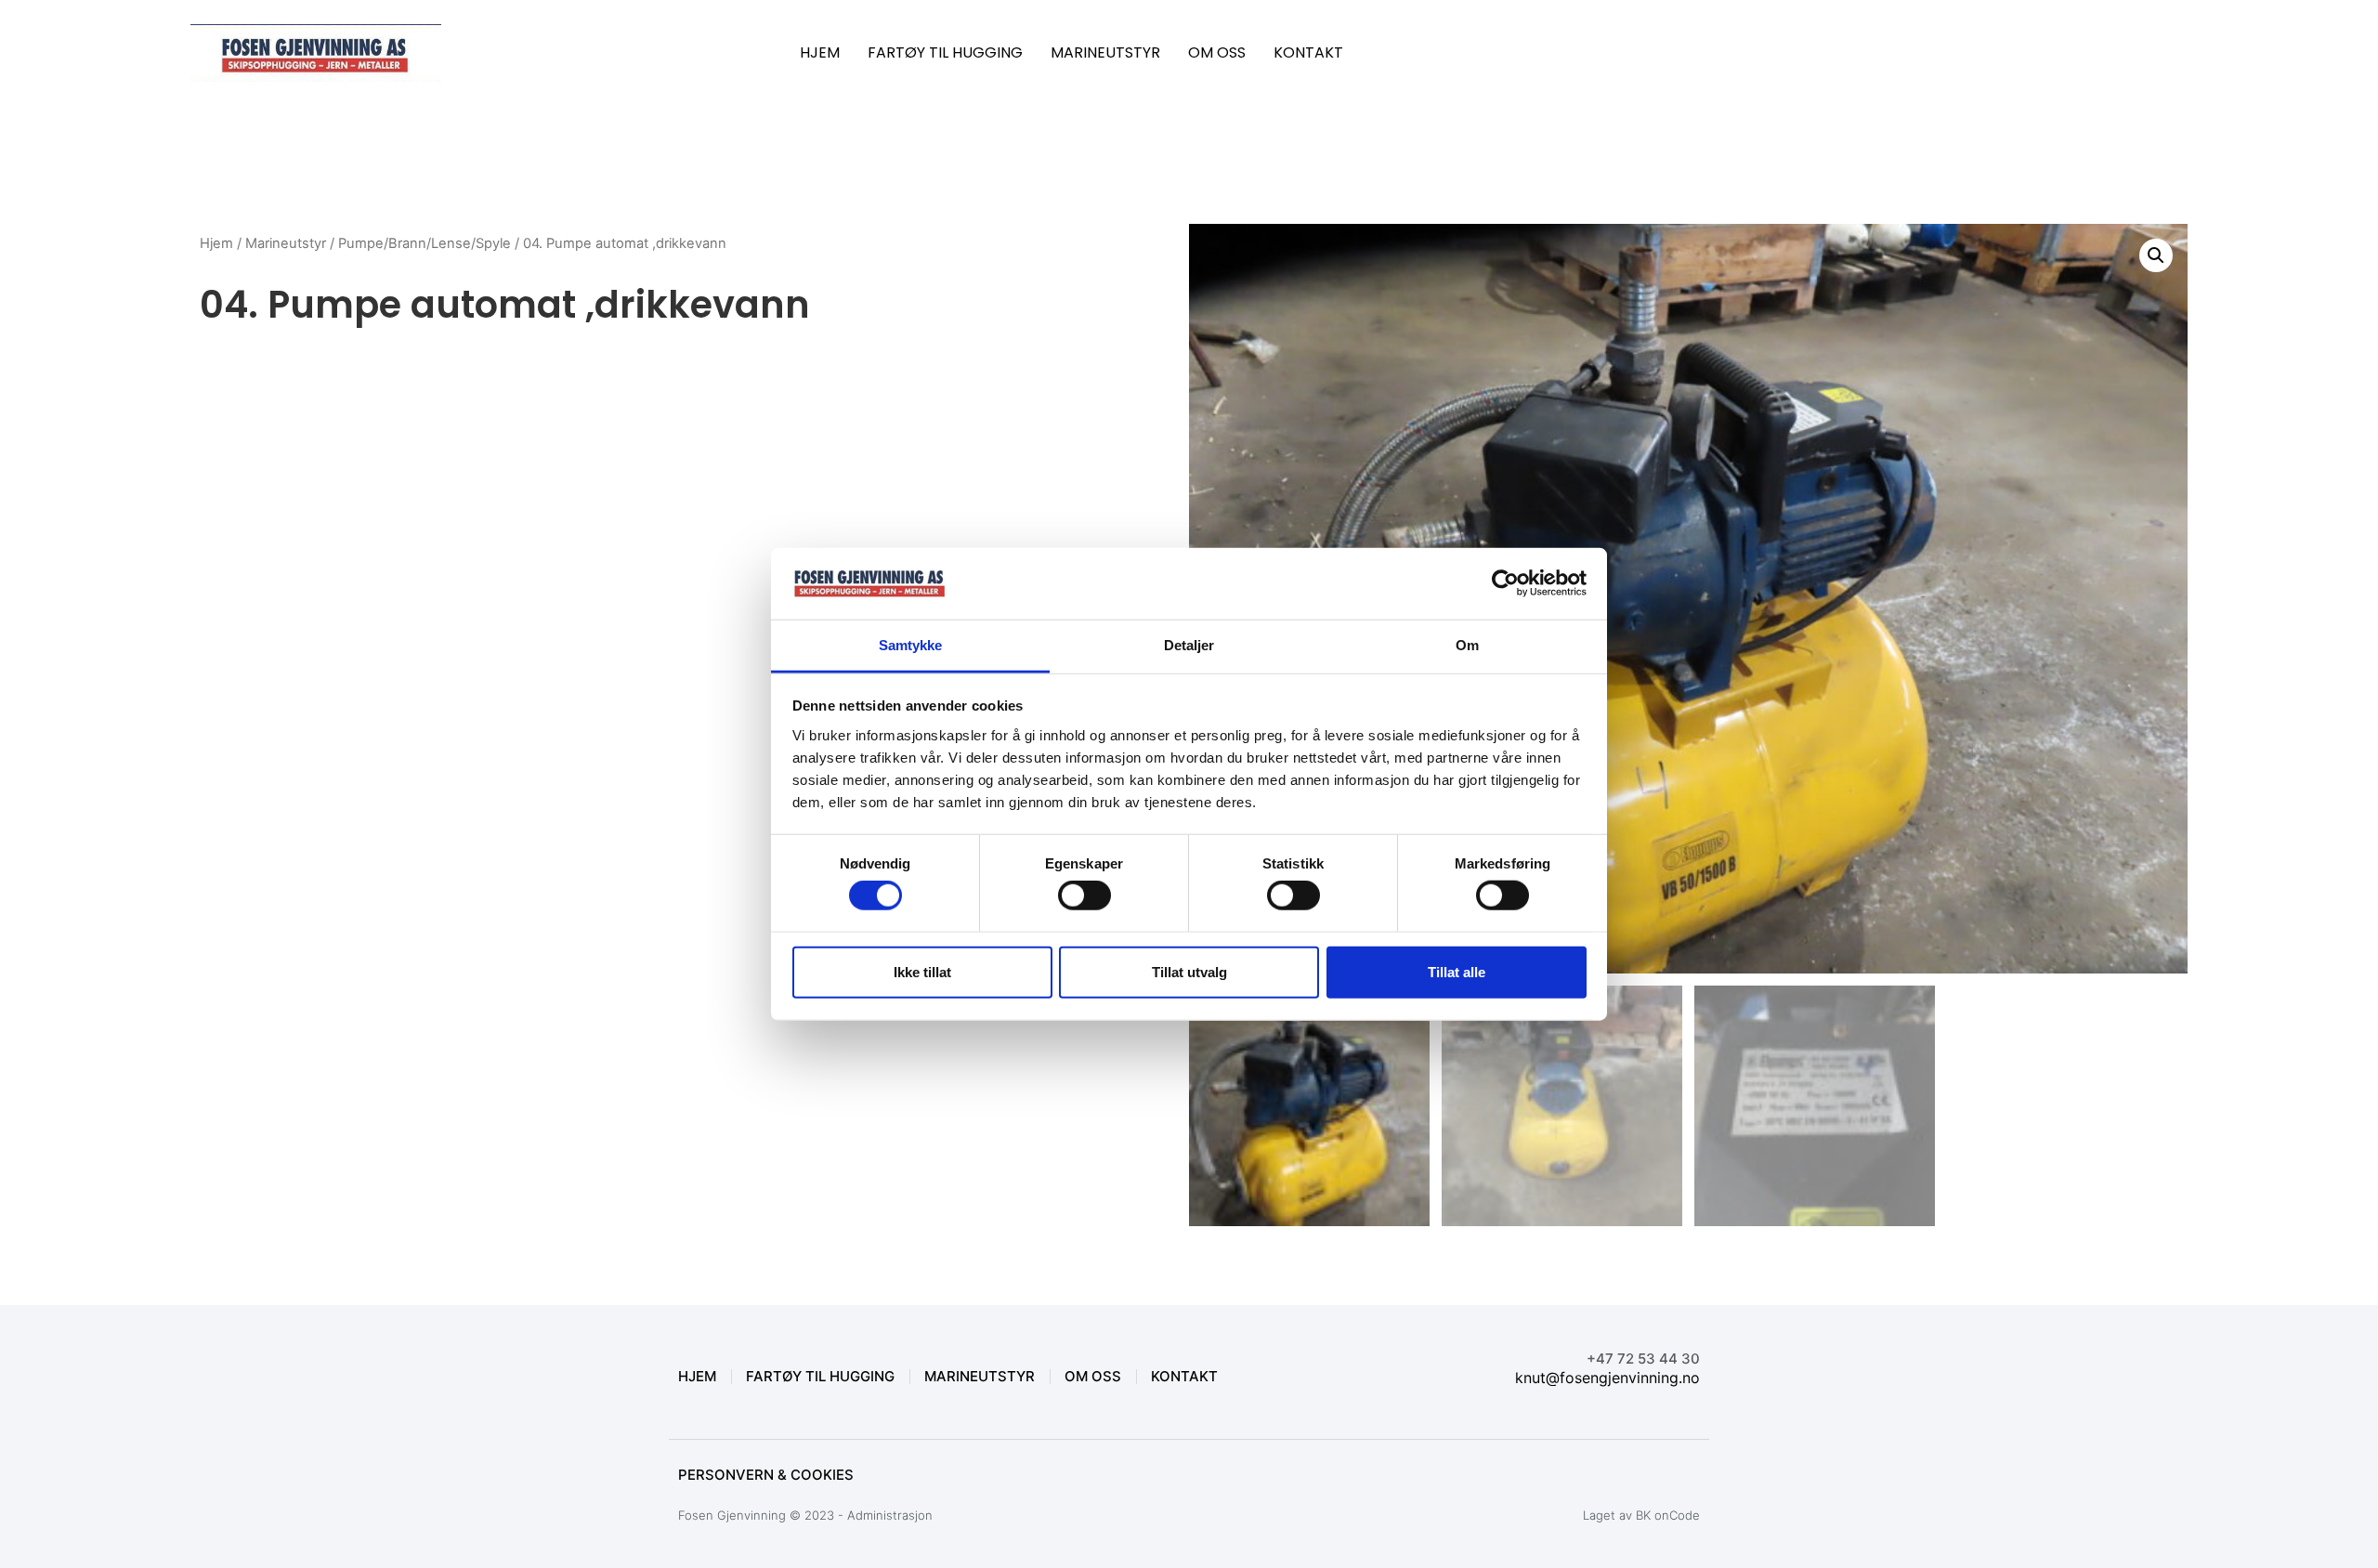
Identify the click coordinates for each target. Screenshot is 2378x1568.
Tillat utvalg (1189, 971)
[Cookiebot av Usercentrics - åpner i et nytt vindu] (1505, 583)
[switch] (1084, 895)
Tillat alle (1457, 971)
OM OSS (1217, 52)
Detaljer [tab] (1189, 645)
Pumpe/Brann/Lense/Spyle (425, 243)
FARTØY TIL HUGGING (945, 52)
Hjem (216, 243)
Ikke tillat (922, 971)
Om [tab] (1467, 645)
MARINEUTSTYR (1105, 52)
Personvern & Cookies (766, 1475)
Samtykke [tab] (911, 645)
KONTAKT (1308, 52)
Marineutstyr (286, 243)
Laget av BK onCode (1641, 1515)
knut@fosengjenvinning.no (1607, 1378)
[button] (2156, 255)
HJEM (820, 52)
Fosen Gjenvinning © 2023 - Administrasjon (805, 1515)
